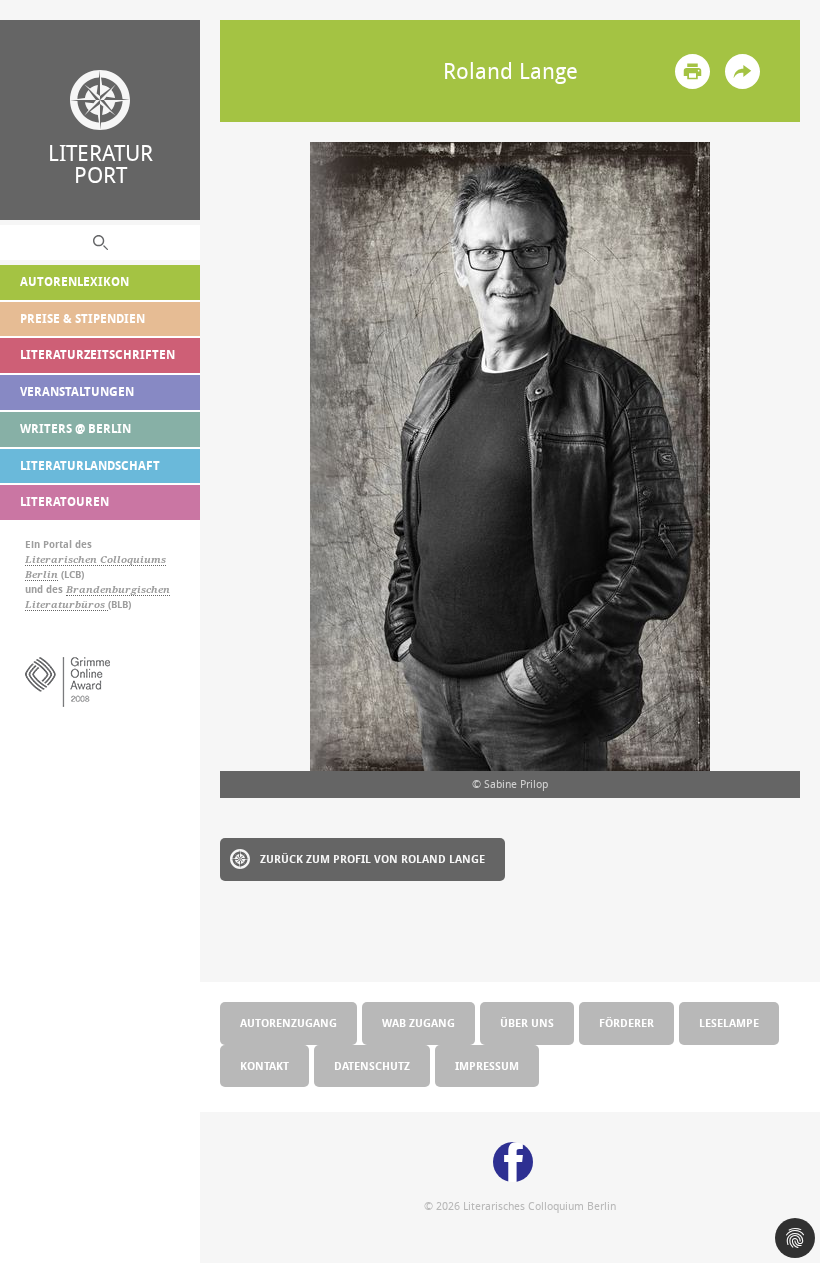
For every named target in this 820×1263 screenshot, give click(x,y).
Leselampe (729, 1022)
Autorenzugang (288, 1022)
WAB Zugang (418, 1022)
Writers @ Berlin (75, 428)
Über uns (527, 1022)
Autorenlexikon (74, 281)
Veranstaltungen (77, 391)
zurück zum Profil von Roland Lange (372, 858)
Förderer (626, 1022)
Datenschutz (372, 1065)
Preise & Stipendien (82, 318)
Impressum (487, 1065)
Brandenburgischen (118, 589)
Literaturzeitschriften (97, 354)
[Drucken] (692, 71)
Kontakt (264, 1065)
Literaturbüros (66, 604)
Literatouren (64, 501)
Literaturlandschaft (90, 465)
